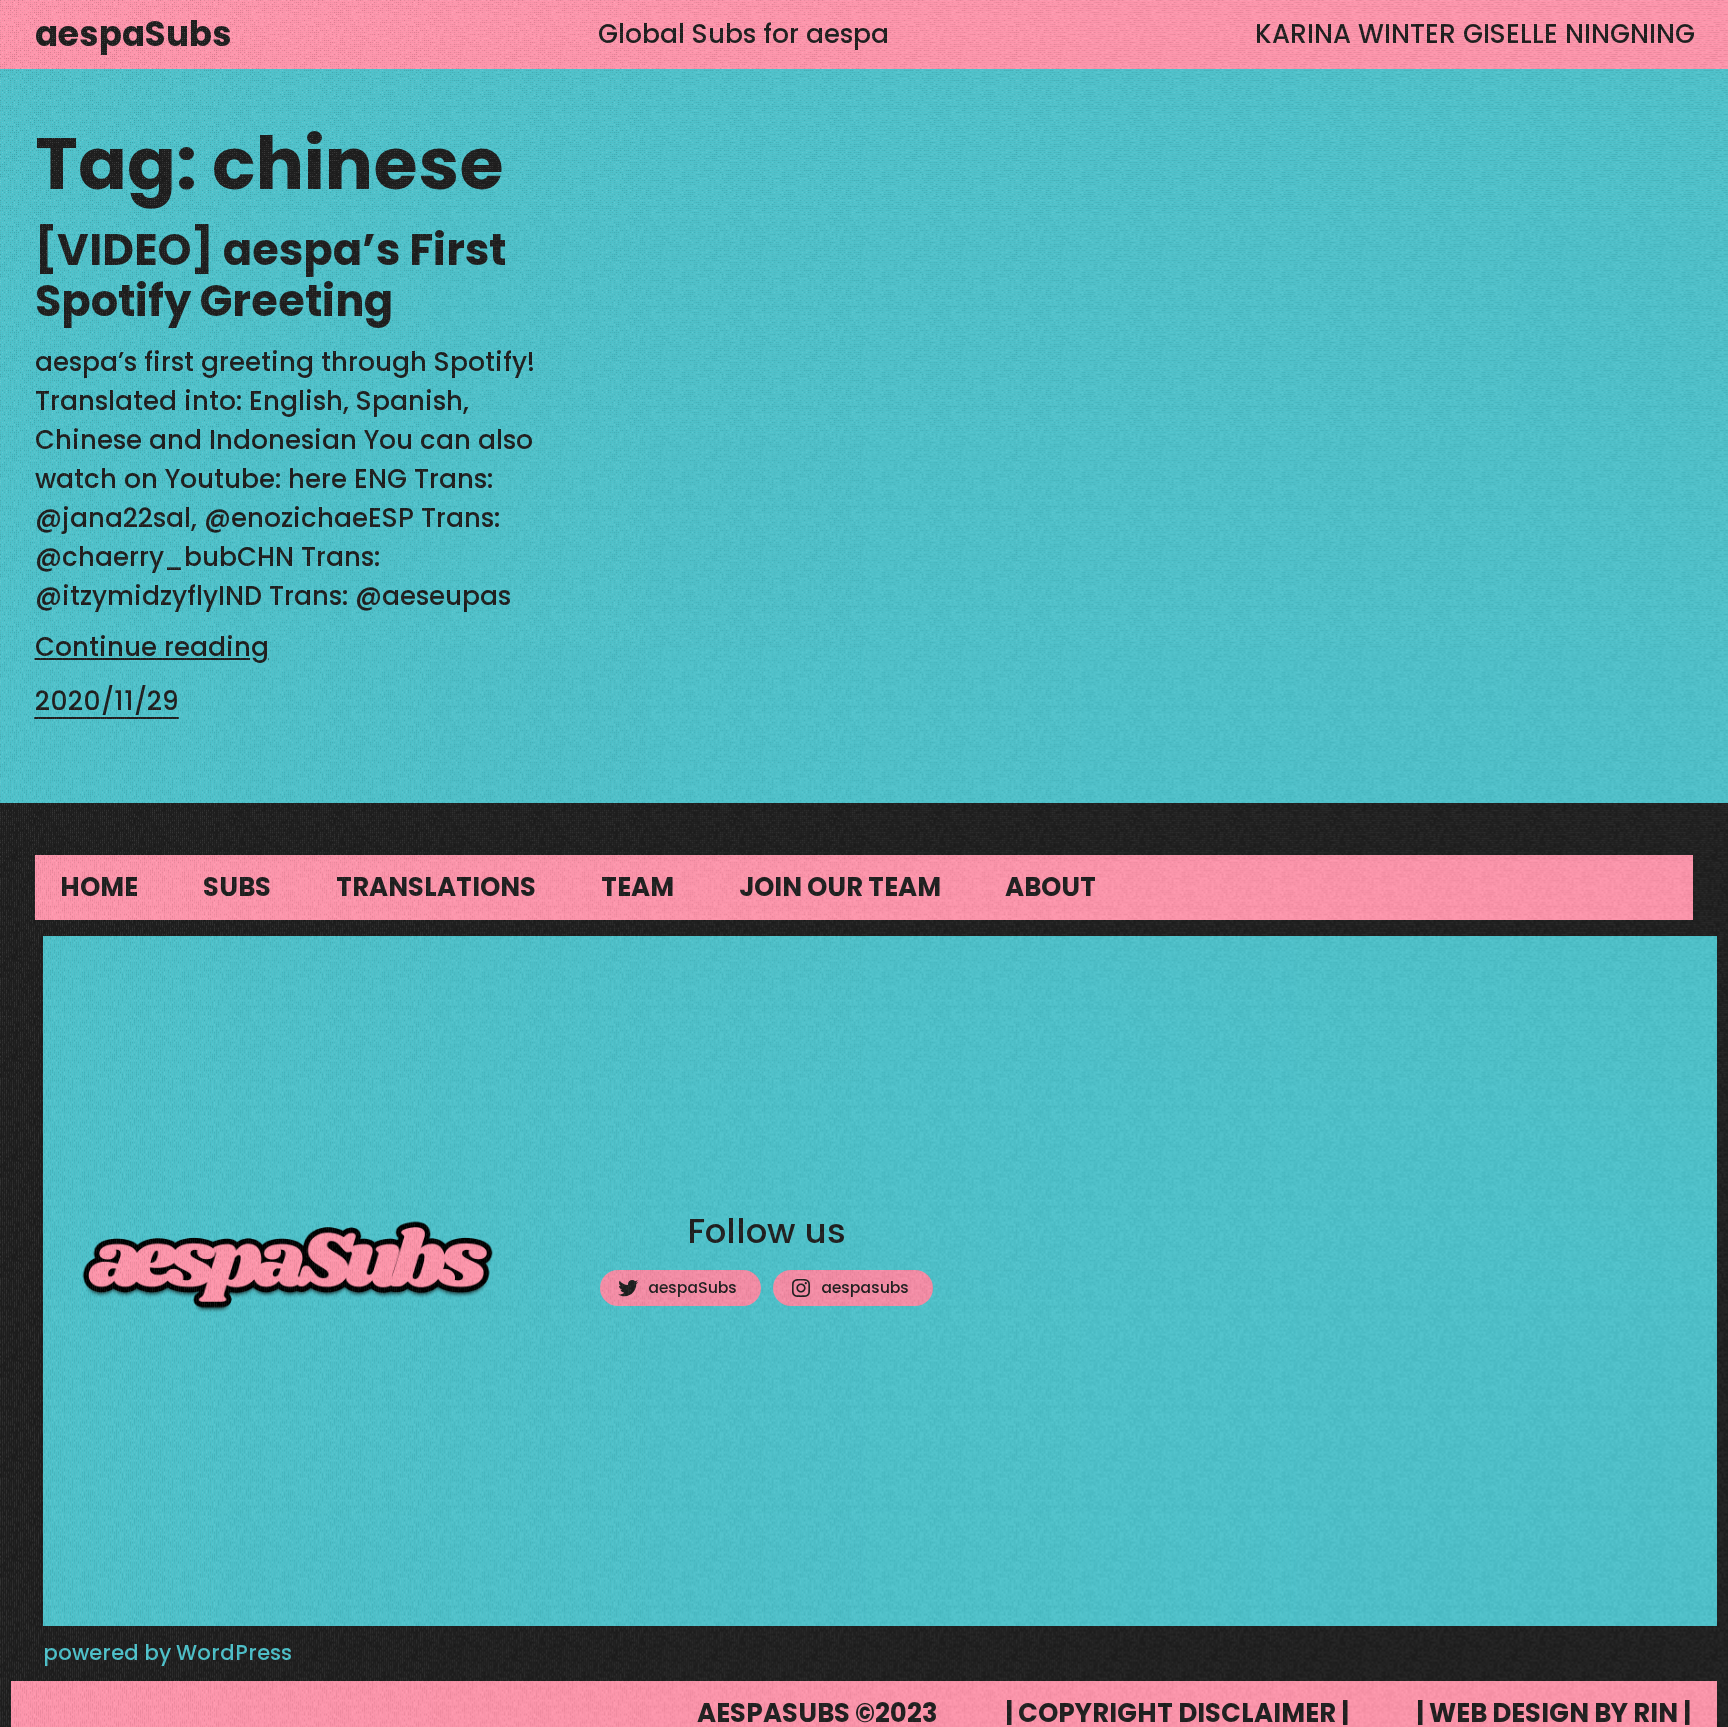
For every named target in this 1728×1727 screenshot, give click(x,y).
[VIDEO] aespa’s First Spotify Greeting (270, 277)
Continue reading (152, 647)
